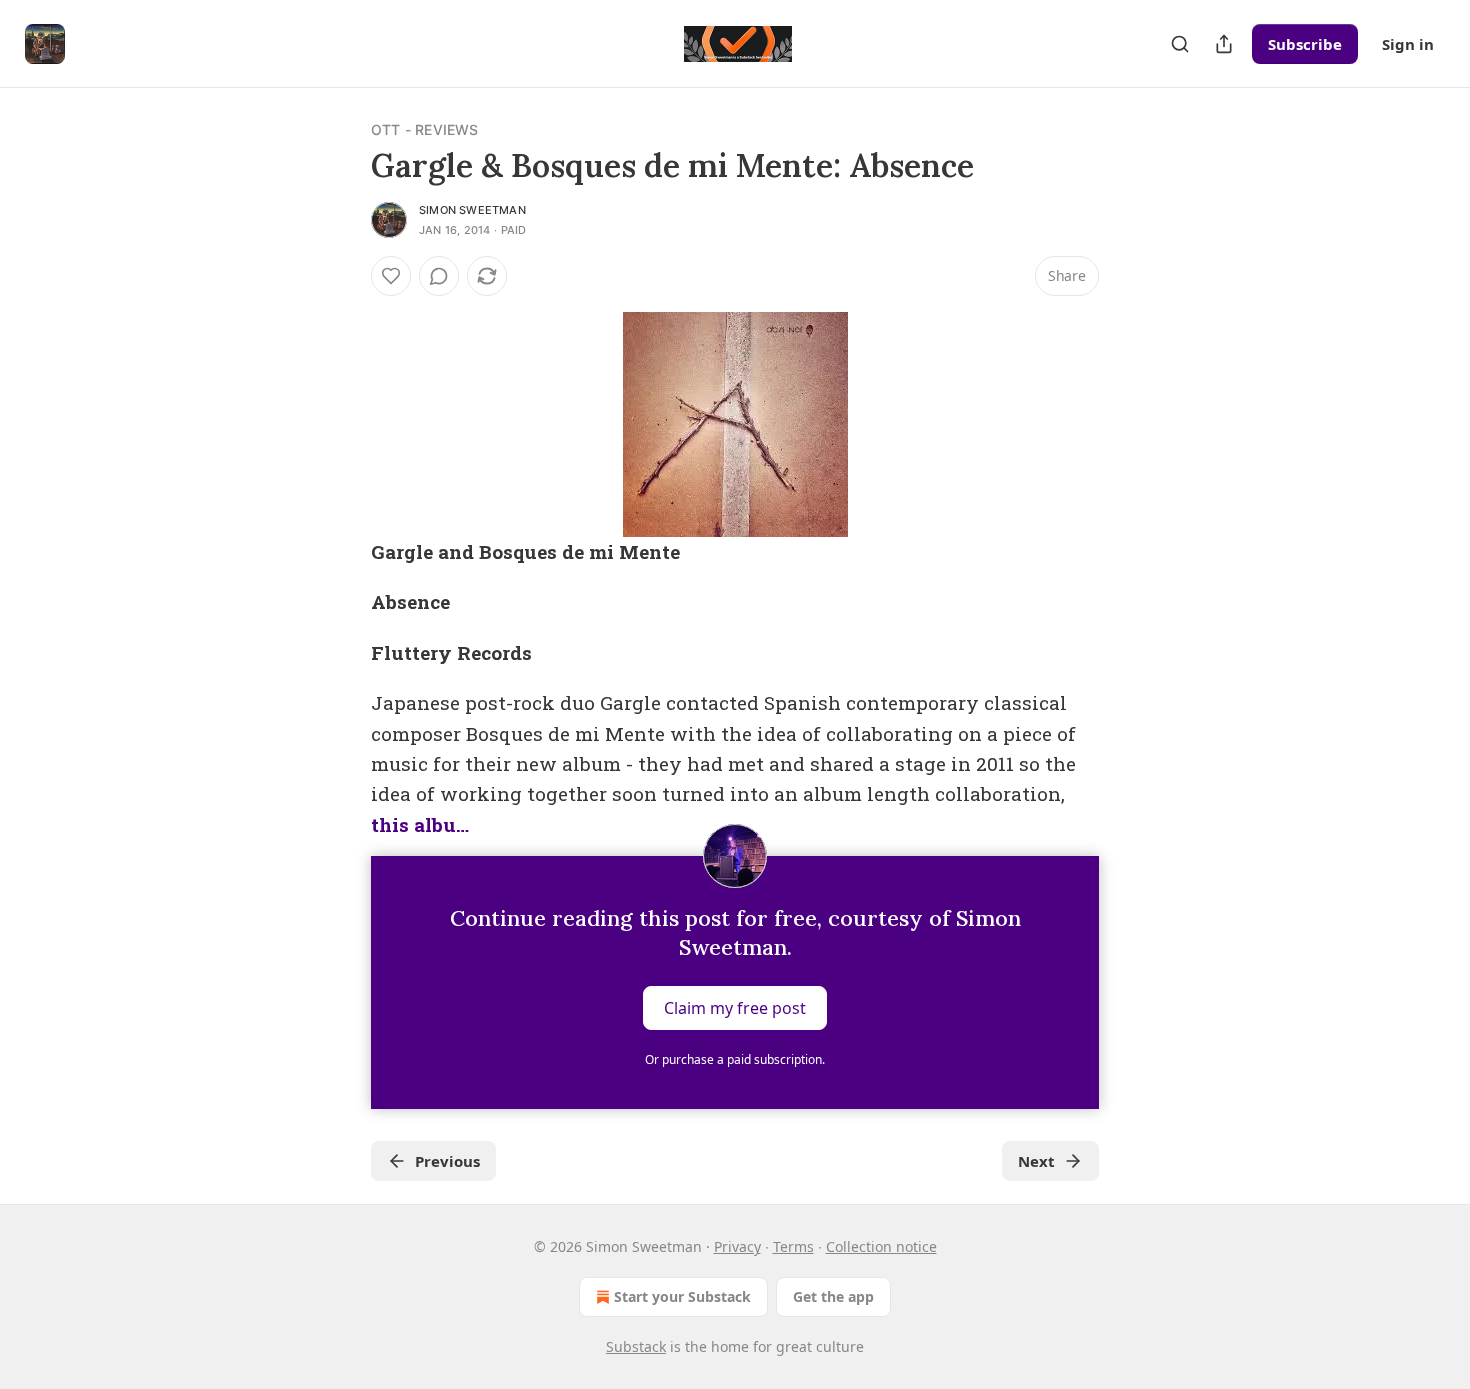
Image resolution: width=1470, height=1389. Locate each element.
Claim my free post (735, 1008)
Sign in (1408, 44)
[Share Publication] (1224, 44)
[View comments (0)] (439, 276)
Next (1036, 1161)
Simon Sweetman (472, 210)
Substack (636, 1346)
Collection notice (881, 1246)
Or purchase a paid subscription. (735, 1059)
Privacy (737, 1246)
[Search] (1180, 44)
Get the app (833, 1296)
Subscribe (1305, 44)
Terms (793, 1246)
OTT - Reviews (425, 129)
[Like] (391, 276)
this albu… (420, 824)
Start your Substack (682, 1296)
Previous (447, 1161)
